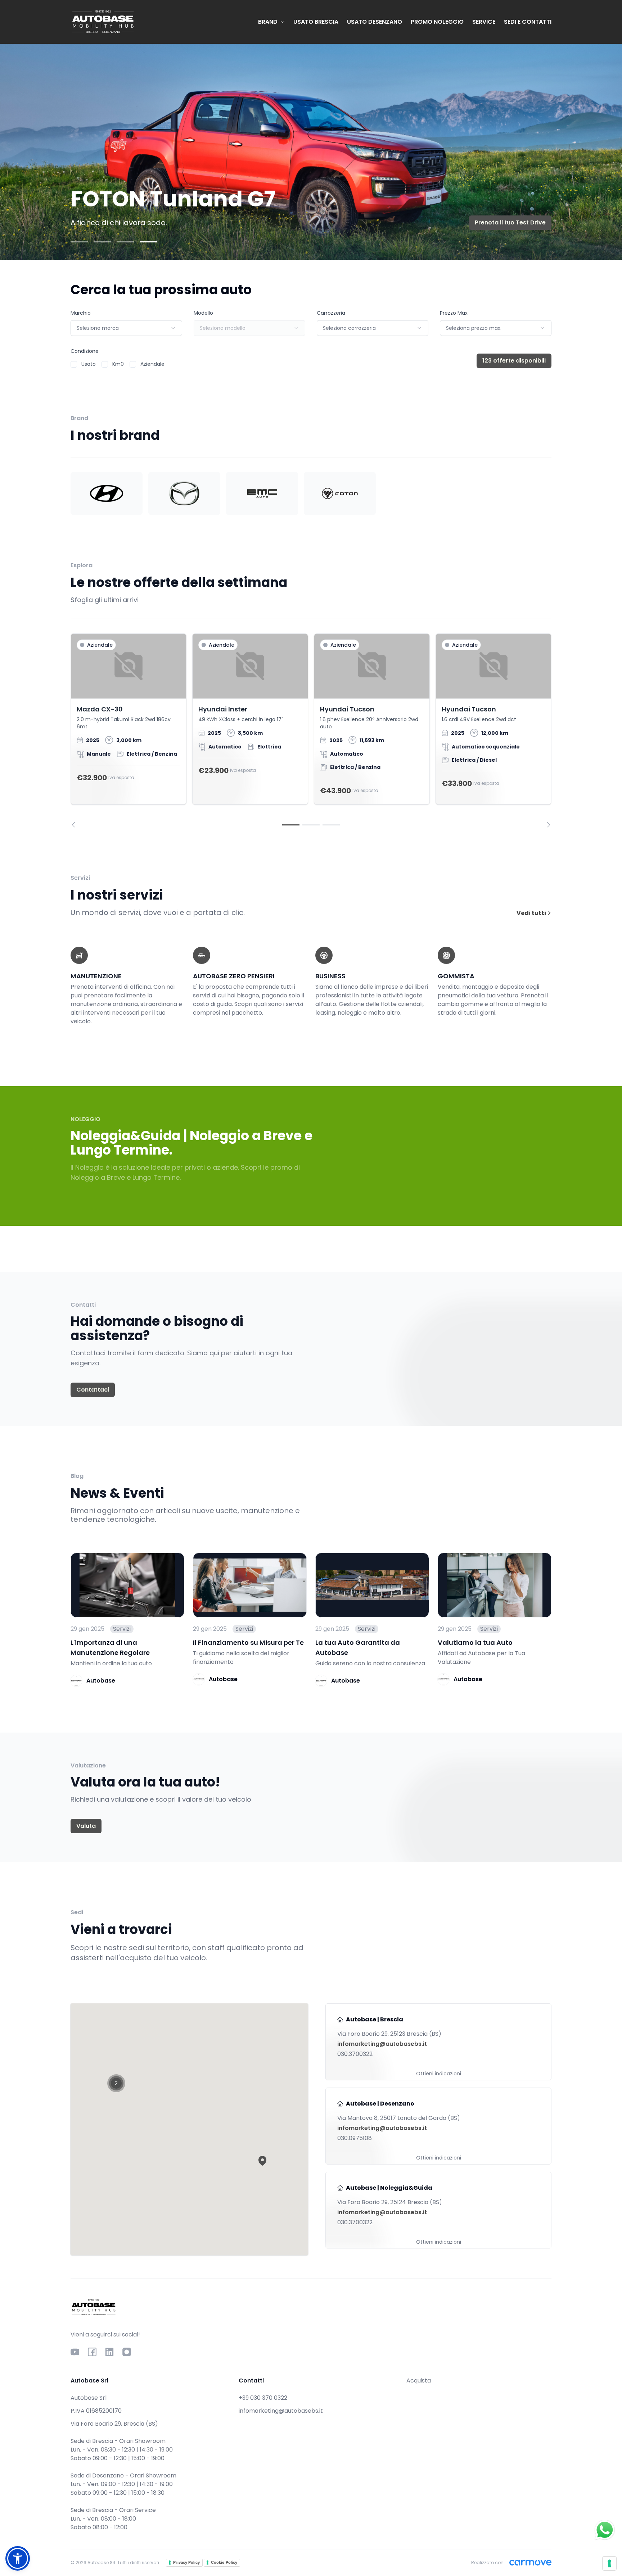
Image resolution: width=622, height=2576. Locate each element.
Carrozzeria (331, 313)
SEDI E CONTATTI (528, 22)
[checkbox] (74, 364)
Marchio (81, 313)
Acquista (419, 2381)
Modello (203, 313)
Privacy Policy (186, 2562)
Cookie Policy (224, 2562)
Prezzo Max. (454, 313)
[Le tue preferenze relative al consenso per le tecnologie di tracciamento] (609, 2563)
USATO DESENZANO (375, 22)
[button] (262, 2161)
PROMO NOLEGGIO (437, 22)
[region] (311, 731)
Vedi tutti (532, 913)
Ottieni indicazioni (439, 2074)
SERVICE (484, 22)
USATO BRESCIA (316, 22)
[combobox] (126, 328)
